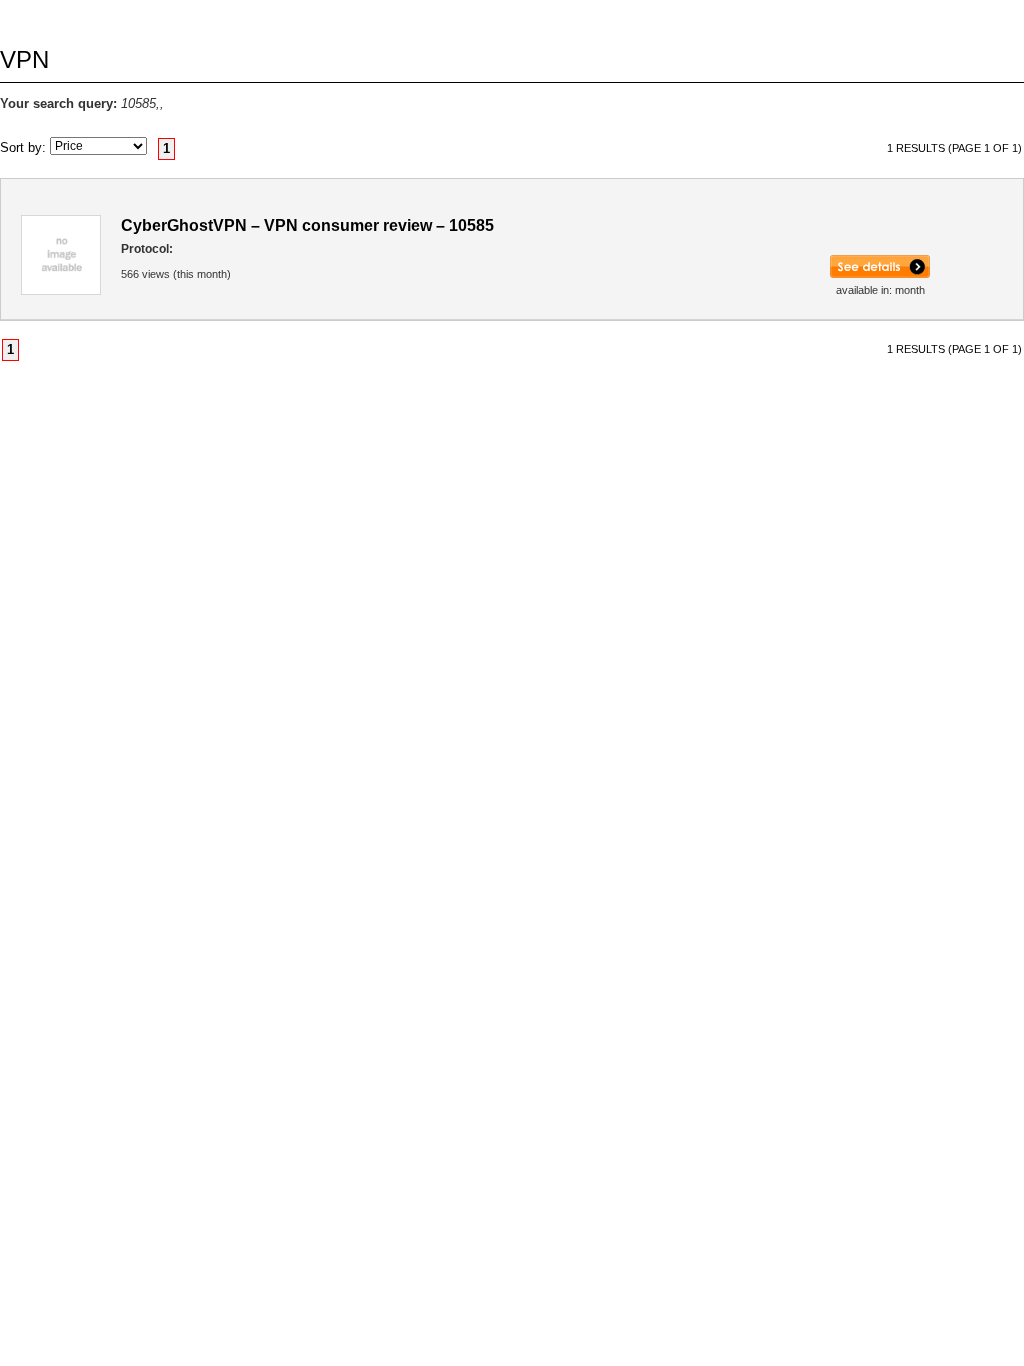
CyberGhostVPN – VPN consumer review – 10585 (307, 225)
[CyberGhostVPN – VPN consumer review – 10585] (880, 274)
